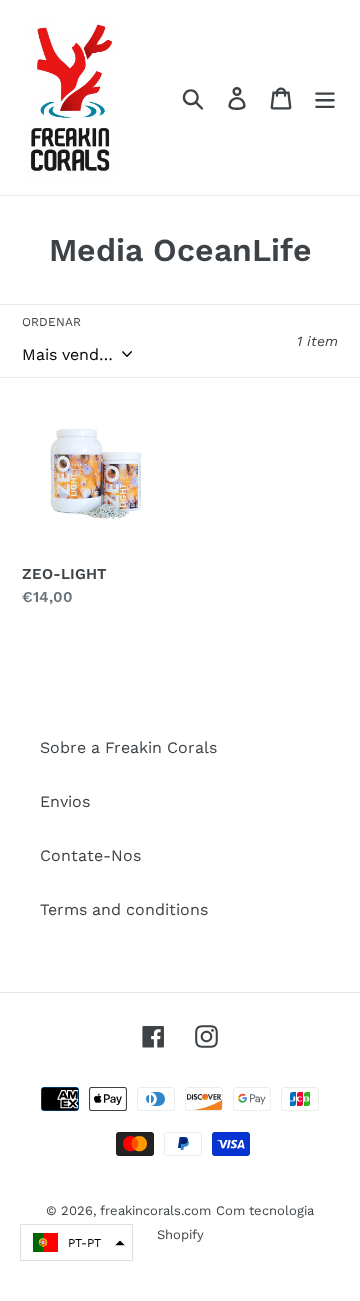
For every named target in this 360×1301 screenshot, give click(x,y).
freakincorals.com (155, 1210)
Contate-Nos (90, 855)
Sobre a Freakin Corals (128, 747)
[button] (76, 1242)
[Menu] (325, 97)
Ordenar (51, 322)
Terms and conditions (124, 909)
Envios (65, 801)
